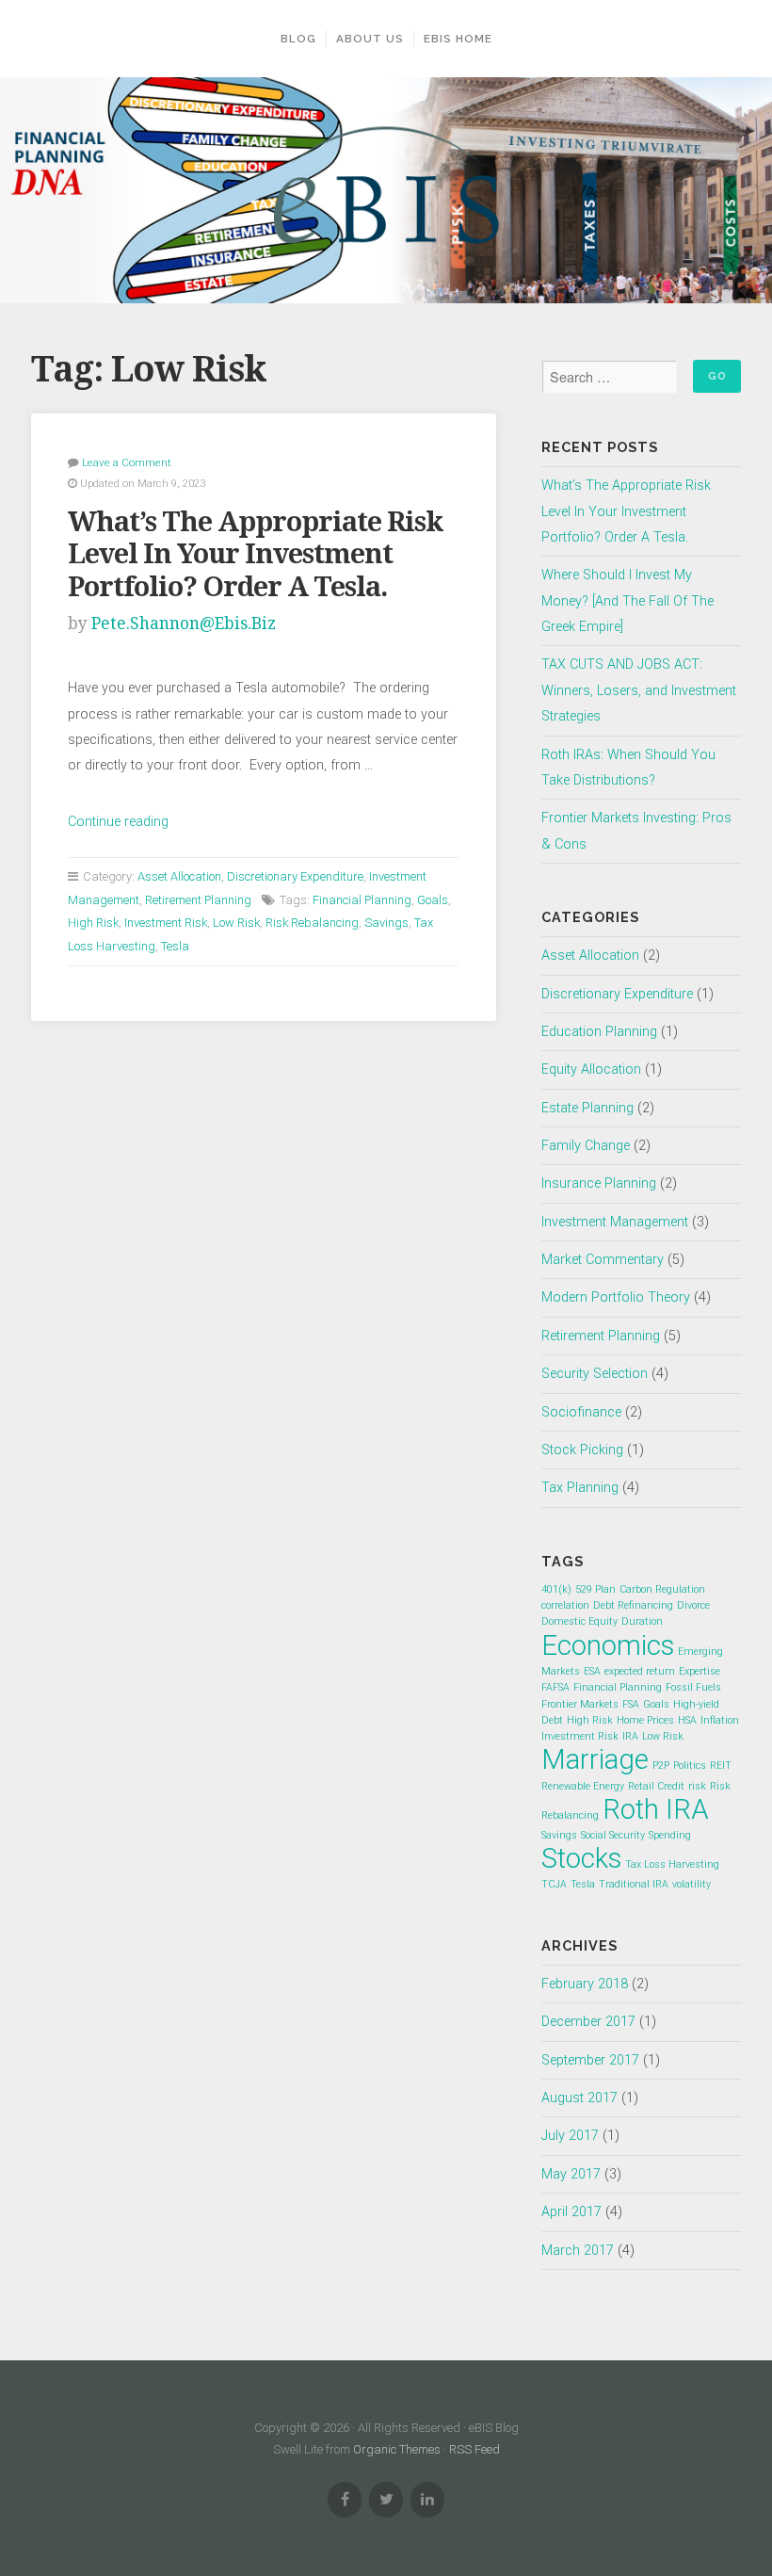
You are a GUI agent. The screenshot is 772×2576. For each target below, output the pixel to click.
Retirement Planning (198, 900)
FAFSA (555, 1687)
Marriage (595, 1759)
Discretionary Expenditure (295, 876)
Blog (298, 39)
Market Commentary (603, 1260)
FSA (631, 1704)
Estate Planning (587, 1108)
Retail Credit (656, 1786)
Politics (690, 1766)
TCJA (554, 1884)
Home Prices (645, 1720)
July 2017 (570, 2136)
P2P (661, 1766)
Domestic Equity (579, 1621)
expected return (640, 1671)
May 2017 (571, 2174)
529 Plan (595, 1589)
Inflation (720, 1720)
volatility (692, 1884)
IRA (630, 1736)
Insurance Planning (599, 1183)
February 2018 (585, 1984)
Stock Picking (582, 1450)
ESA (592, 1671)
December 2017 (588, 2022)
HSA (687, 1720)
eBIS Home (458, 39)
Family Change (586, 1146)
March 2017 (578, 2251)
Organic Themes (397, 2449)
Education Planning (599, 1032)
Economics (608, 1645)
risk (697, 1786)
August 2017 (579, 2098)
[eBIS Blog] (386, 190)
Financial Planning (362, 900)
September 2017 (590, 2060)
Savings (386, 923)
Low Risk (236, 923)
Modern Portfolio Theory (616, 1297)
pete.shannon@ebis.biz (184, 624)
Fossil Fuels (693, 1687)
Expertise (700, 1671)
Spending (670, 1835)
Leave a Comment (127, 462)
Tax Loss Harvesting (672, 1864)
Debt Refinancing (633, 1605)
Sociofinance (581, 1412)
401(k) (556, 1589)
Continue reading (118, 822)
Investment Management (615, 1222)
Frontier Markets (580, 1704)
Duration (642, 1621)
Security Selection (595, 1374)
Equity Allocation (591, 1069)
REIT (721, 1766)
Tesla (175, 946)
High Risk (93, 923)
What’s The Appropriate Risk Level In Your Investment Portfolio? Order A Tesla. (256, 554)
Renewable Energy (583, 1786)
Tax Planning (580, 1488)
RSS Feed (474, 2449)
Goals (433, 900)
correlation (565, 1605)
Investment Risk (166, 923)
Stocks (581, 1858)
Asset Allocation (179, 876)
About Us (370, 39)
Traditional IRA (634, 1884)
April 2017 (571, 2212)
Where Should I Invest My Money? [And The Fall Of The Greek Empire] (627, 601)
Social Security (613, 1835)
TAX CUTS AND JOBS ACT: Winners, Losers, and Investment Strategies (639, 690)
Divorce (693, 1605)
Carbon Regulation (662, 1589)
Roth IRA (656, 1809)
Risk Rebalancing (312, 923)
